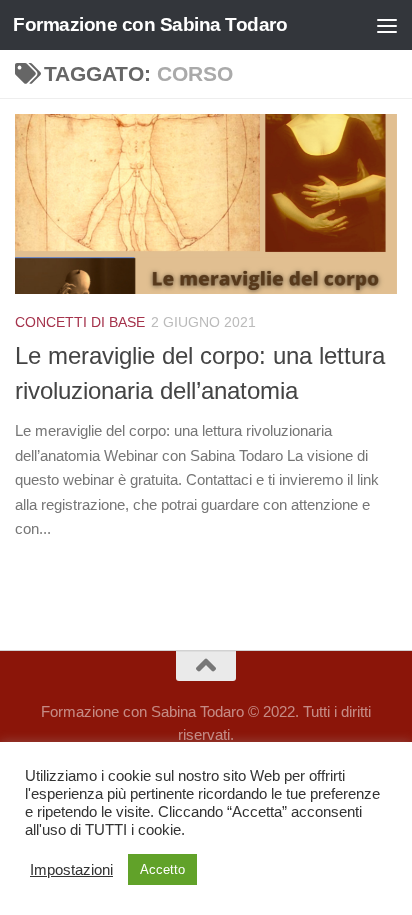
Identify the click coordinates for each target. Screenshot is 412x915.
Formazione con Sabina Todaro (150, 24)
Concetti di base (80, 322)
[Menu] (387, 25)
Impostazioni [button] (71, 870)
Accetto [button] (162, 869)
